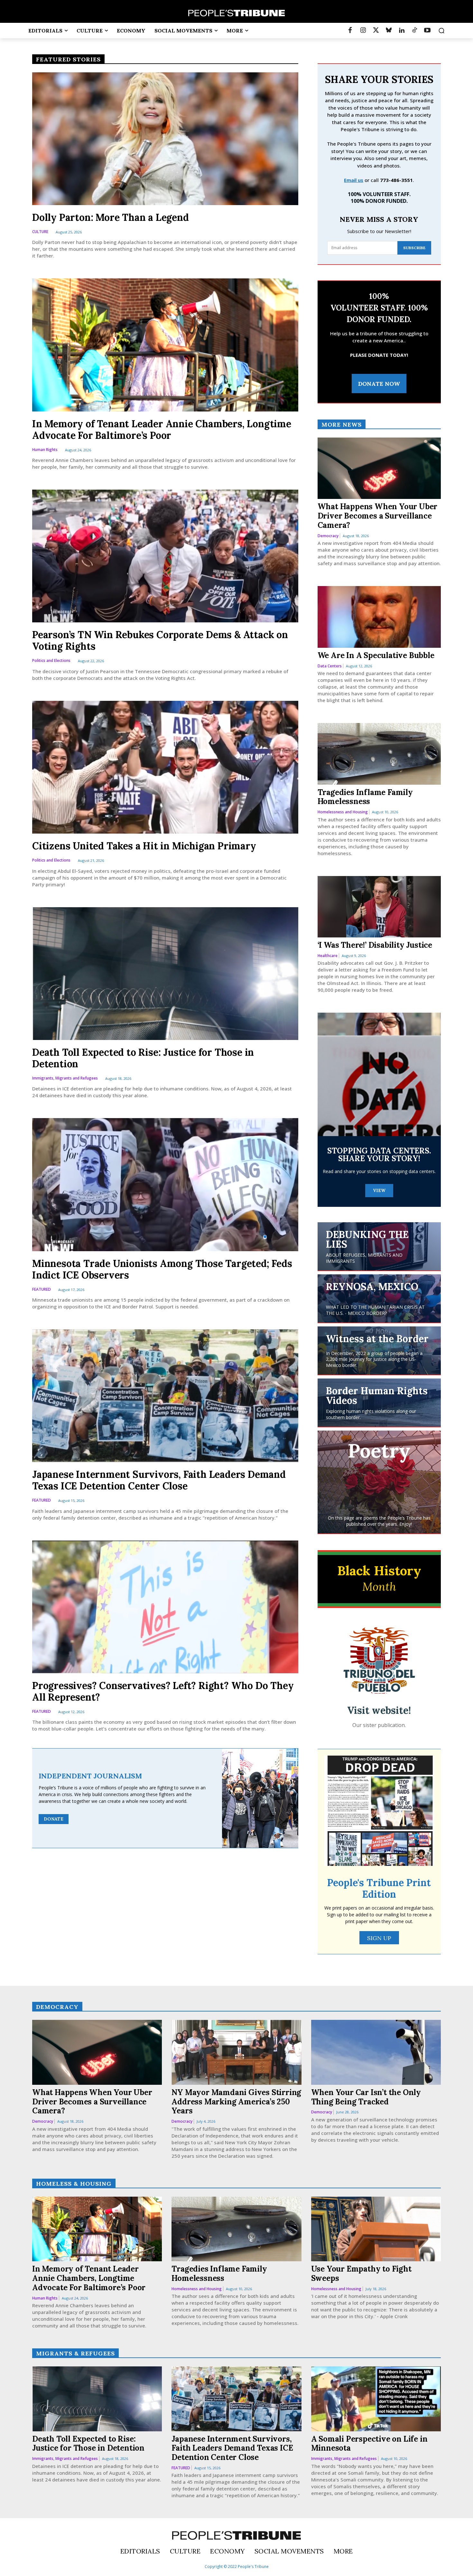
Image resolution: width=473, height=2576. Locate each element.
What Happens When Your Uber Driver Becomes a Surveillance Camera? (378, 516)
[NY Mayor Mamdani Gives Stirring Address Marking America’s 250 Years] (236, 2052)
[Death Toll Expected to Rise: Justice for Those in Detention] (165, 974)
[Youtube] (427, 31)
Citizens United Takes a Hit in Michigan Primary (144, 846)
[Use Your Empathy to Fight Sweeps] (376, 2229)
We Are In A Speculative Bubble (376, 655)
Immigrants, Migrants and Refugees (65, 1078)
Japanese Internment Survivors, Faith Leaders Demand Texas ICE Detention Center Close (159, 1480)
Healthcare (328, 956)
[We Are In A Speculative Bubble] (379, 617)
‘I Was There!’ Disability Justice (375, 945)
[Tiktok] (414, 31)
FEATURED (42, 1290)
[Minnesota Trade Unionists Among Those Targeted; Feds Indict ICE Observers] (165, 1184)
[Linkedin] (402, 31)
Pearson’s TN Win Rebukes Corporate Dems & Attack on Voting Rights (160, 640)
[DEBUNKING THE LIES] (379, 1246)
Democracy (328, 536)
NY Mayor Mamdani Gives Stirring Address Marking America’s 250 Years (236, 2102)
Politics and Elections (51, 661)
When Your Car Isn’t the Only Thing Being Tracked (366, 2097)
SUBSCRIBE (414, 248)
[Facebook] (350, 31)
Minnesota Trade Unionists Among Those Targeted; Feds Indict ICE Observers (162, 1269)
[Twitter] (376, 31)
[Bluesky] (389, 31)
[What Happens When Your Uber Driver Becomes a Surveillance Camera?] (379, 468)
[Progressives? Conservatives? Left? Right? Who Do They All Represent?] (165, 1607)
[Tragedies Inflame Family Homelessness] (379, 754)
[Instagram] (363, 31)
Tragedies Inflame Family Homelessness (365, 797)
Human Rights (45, 450)
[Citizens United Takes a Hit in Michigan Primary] (165, 767)
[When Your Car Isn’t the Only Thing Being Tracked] (376, 2052)
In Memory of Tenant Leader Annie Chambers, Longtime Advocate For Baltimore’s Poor (162, 429)
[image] (379, 1660)
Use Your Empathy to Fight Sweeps (361, 2273)
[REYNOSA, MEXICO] (379, 1298)
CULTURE (40, 232)
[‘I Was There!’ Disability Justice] (379, 907)
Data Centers (330, 666)
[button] (441, 31)
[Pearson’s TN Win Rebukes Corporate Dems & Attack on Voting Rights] (165, 556)
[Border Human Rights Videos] (379, 1403)
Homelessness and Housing (343, 812)
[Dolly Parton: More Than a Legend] (165, 139)
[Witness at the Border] (379, 1351)
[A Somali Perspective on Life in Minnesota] (376, 2399)
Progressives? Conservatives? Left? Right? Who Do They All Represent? (163, 1691)
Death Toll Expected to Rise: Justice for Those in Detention (143, 1058)
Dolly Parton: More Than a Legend (111, 217)
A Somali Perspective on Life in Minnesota (369, 2444)
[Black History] (379, 1579)
